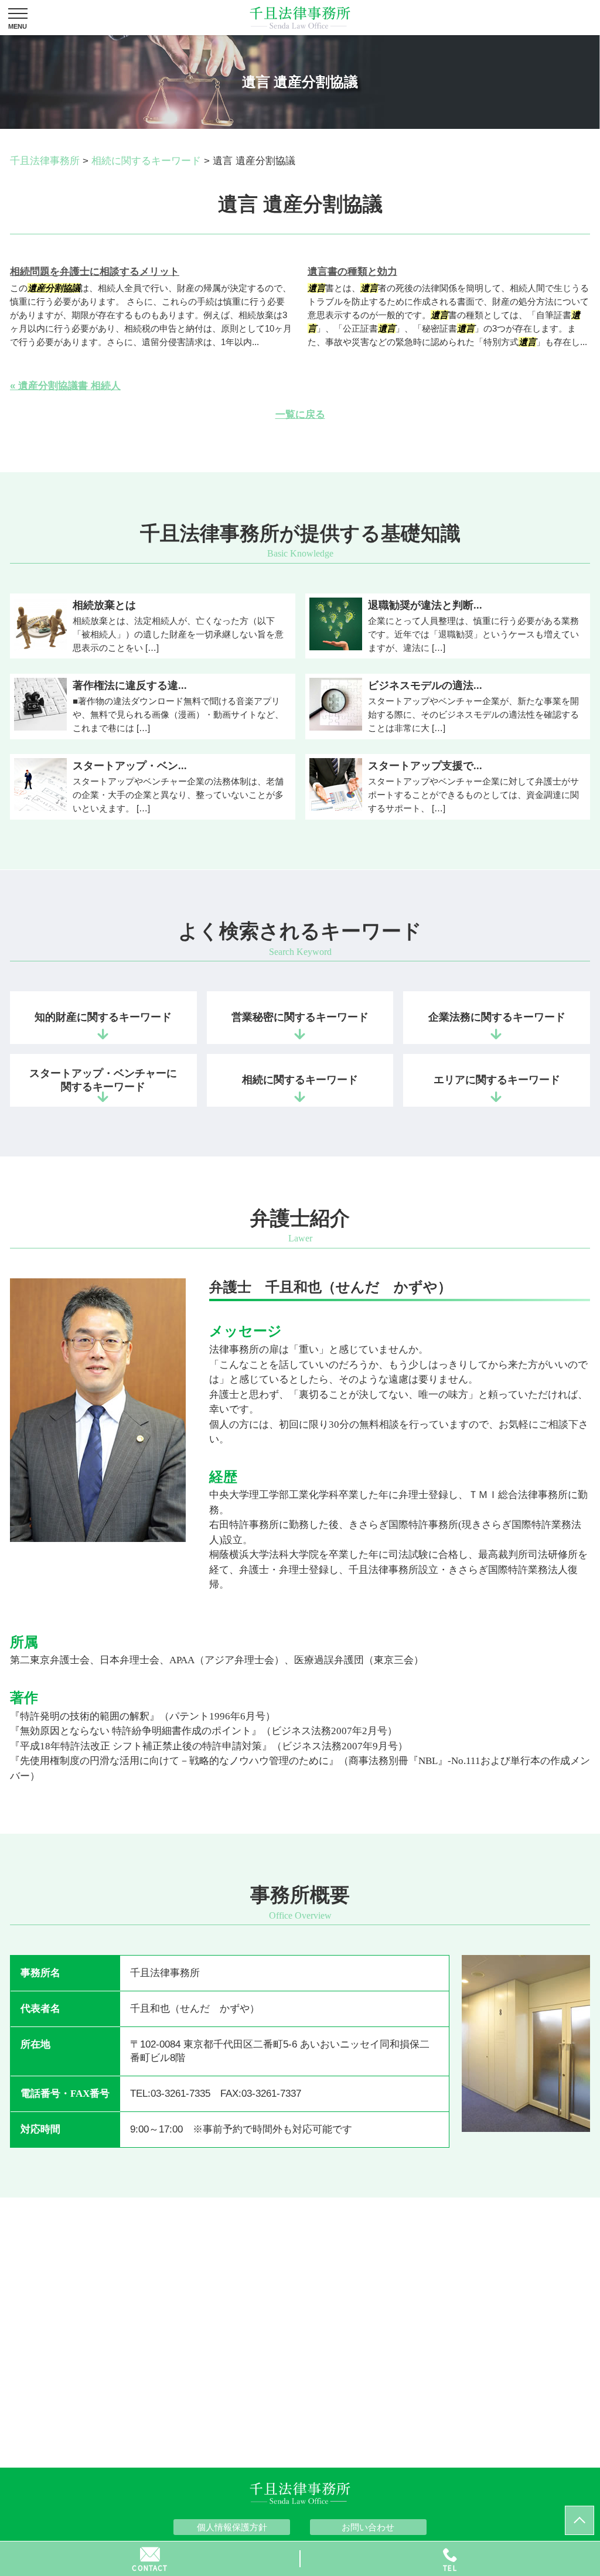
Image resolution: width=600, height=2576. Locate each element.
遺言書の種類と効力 (352, 272)
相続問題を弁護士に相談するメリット (95, 272)
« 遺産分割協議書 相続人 (65, 386)
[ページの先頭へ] (579, 2520)
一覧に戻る (300, 414)
